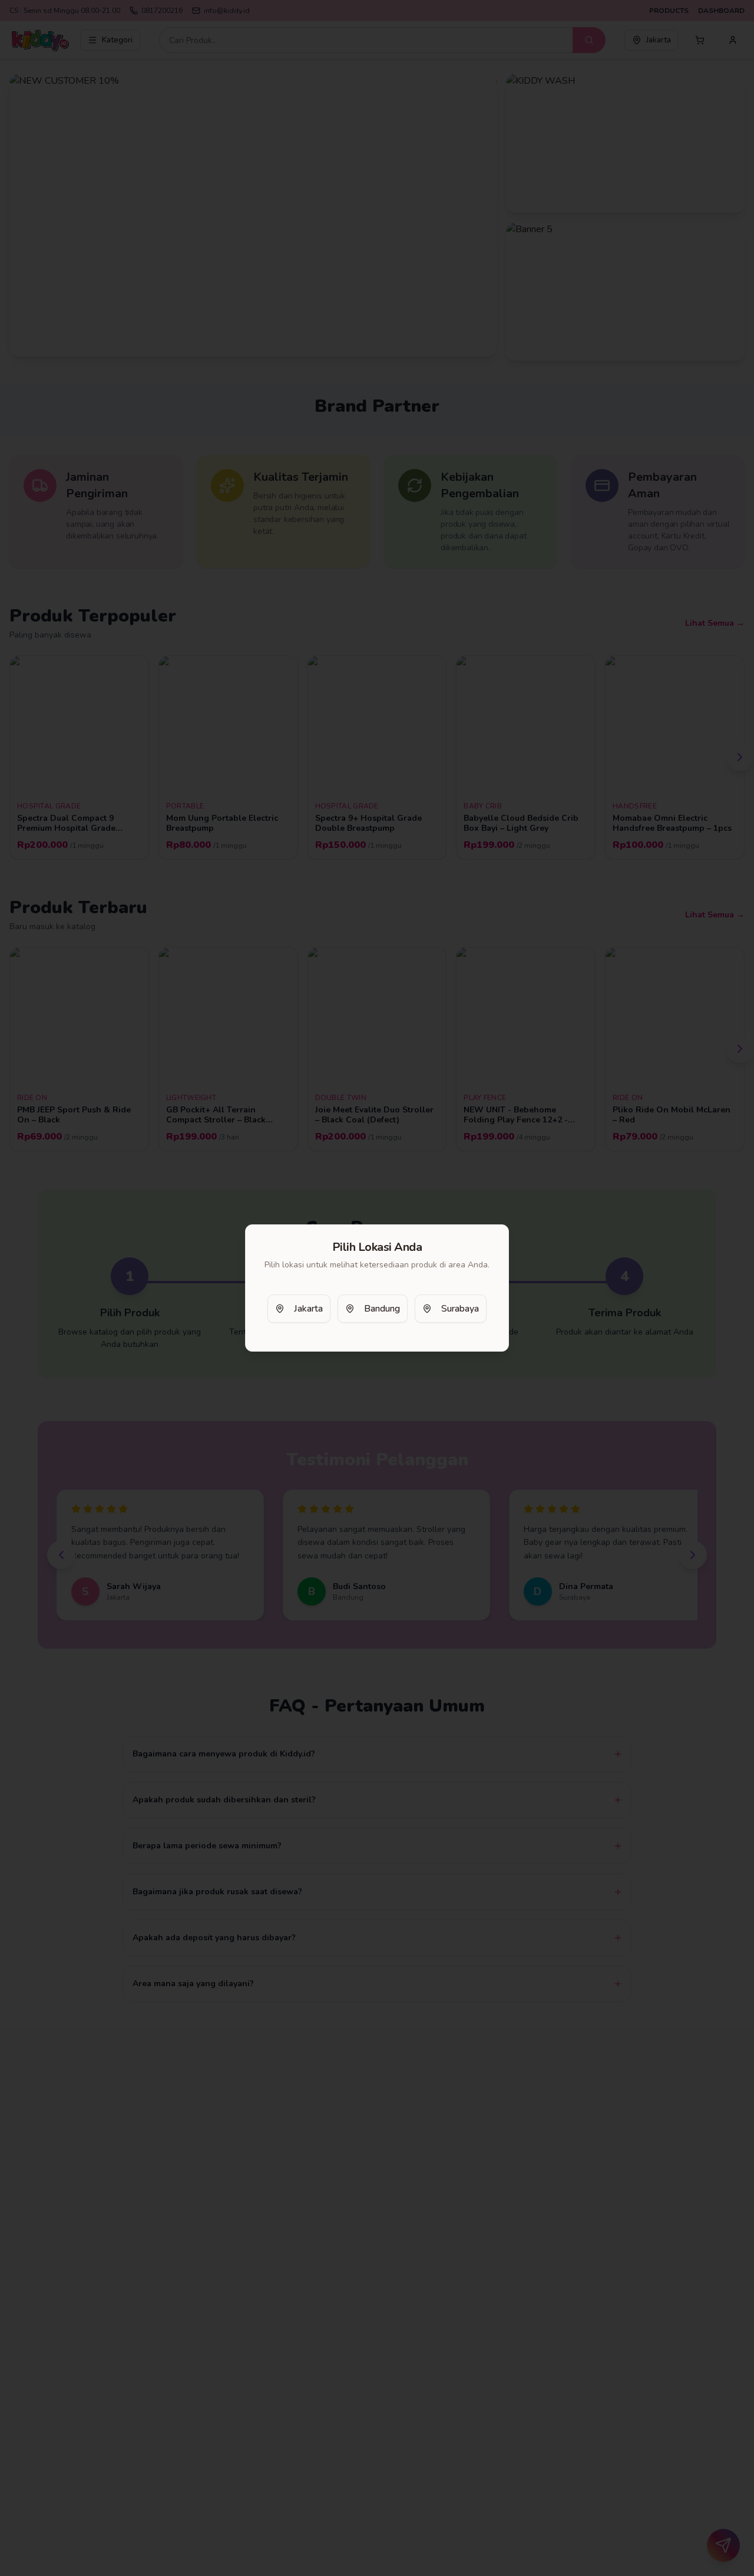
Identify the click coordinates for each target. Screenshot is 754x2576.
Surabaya (460, 1309)
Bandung (382, 1309)
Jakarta (308, 1309)
